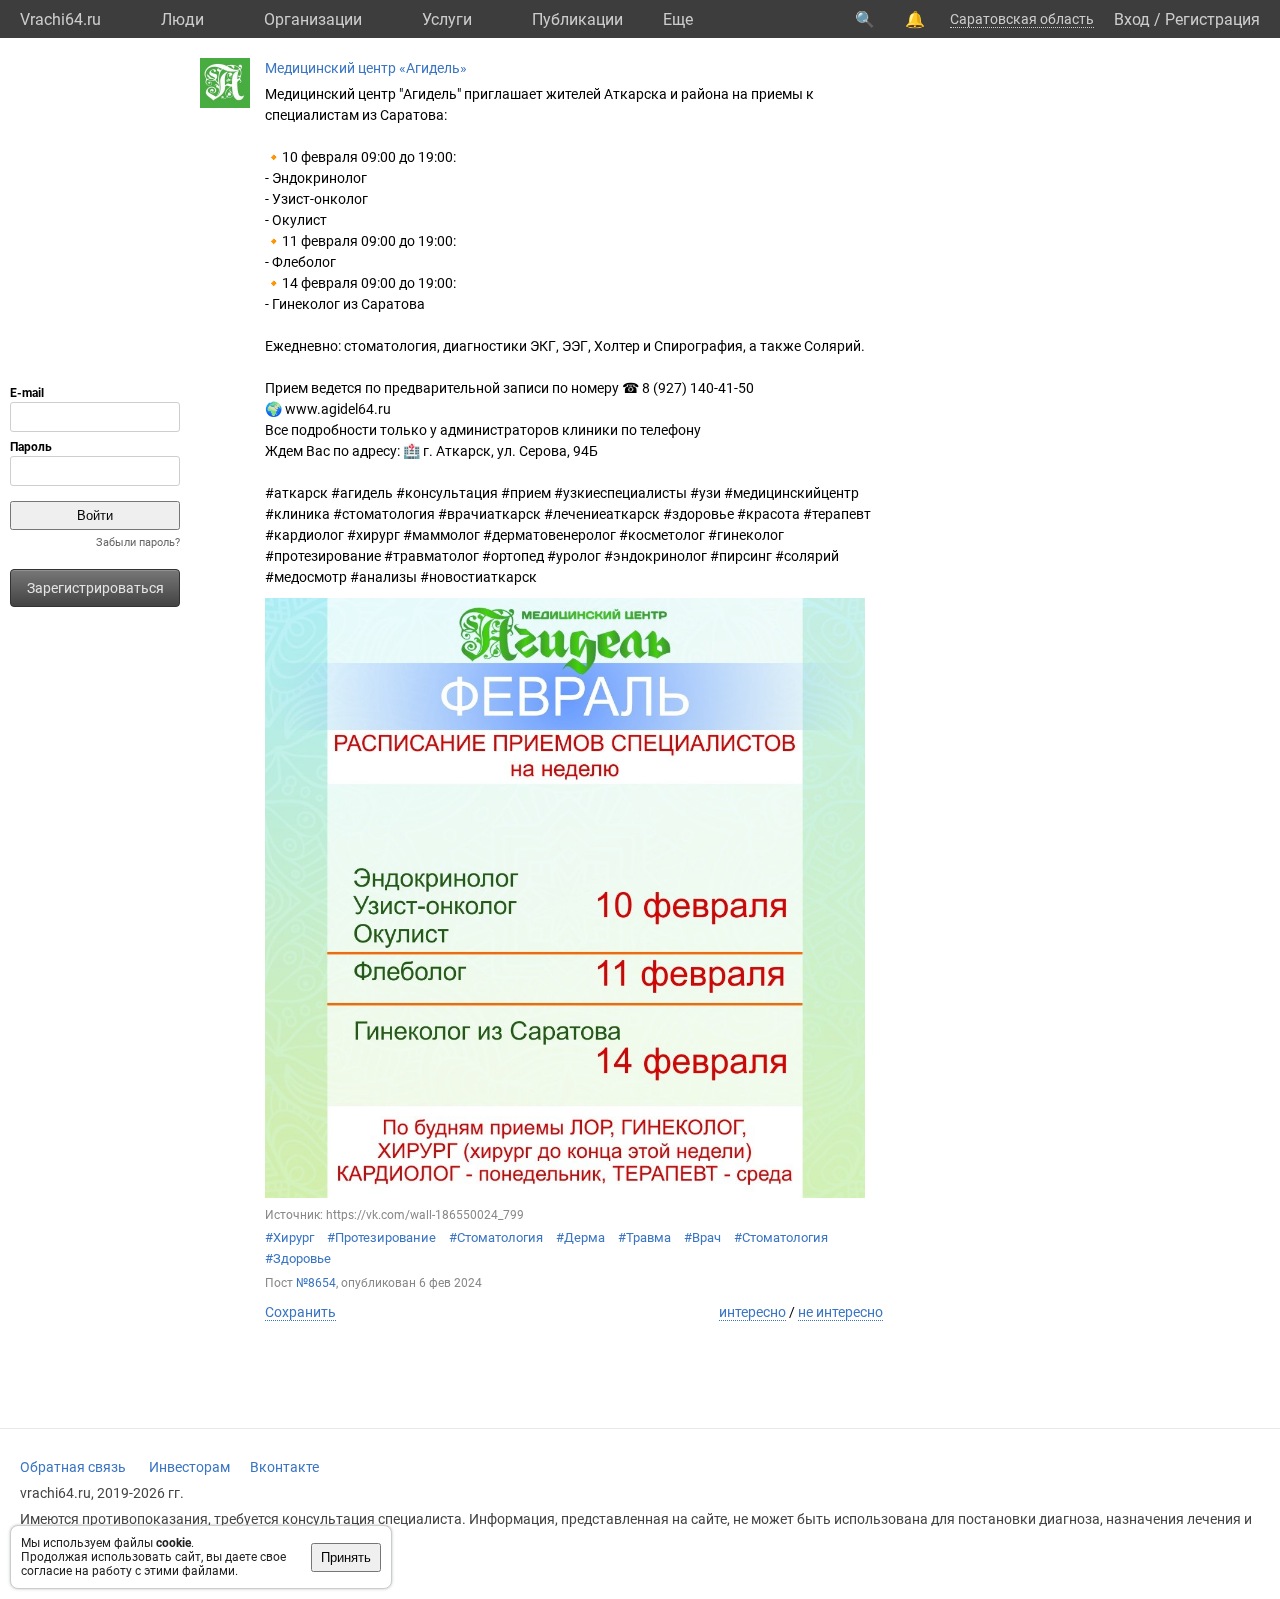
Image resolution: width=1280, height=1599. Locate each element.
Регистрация (1212, 19)
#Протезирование (381, 1237)
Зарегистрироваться (95, 588)
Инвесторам (189, 1467)
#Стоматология (496, 1237)
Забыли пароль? (138, 542)
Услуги (447, 19)
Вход (1132, 19)
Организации (313, 19)
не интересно (840, 1312)
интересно (752, 1312)
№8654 (316, 1283)
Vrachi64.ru (60, 19)
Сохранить (300, 1312)
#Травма (644, 1237)
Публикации (577, 19)
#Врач (702, 1237)
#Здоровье (298, 1258)
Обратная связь (73, 1467)
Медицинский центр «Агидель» (366, 68)
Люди (182, 19)
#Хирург (289, 1237)
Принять (346, 1557)
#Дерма (580, 1237)
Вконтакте (284, 1467)
